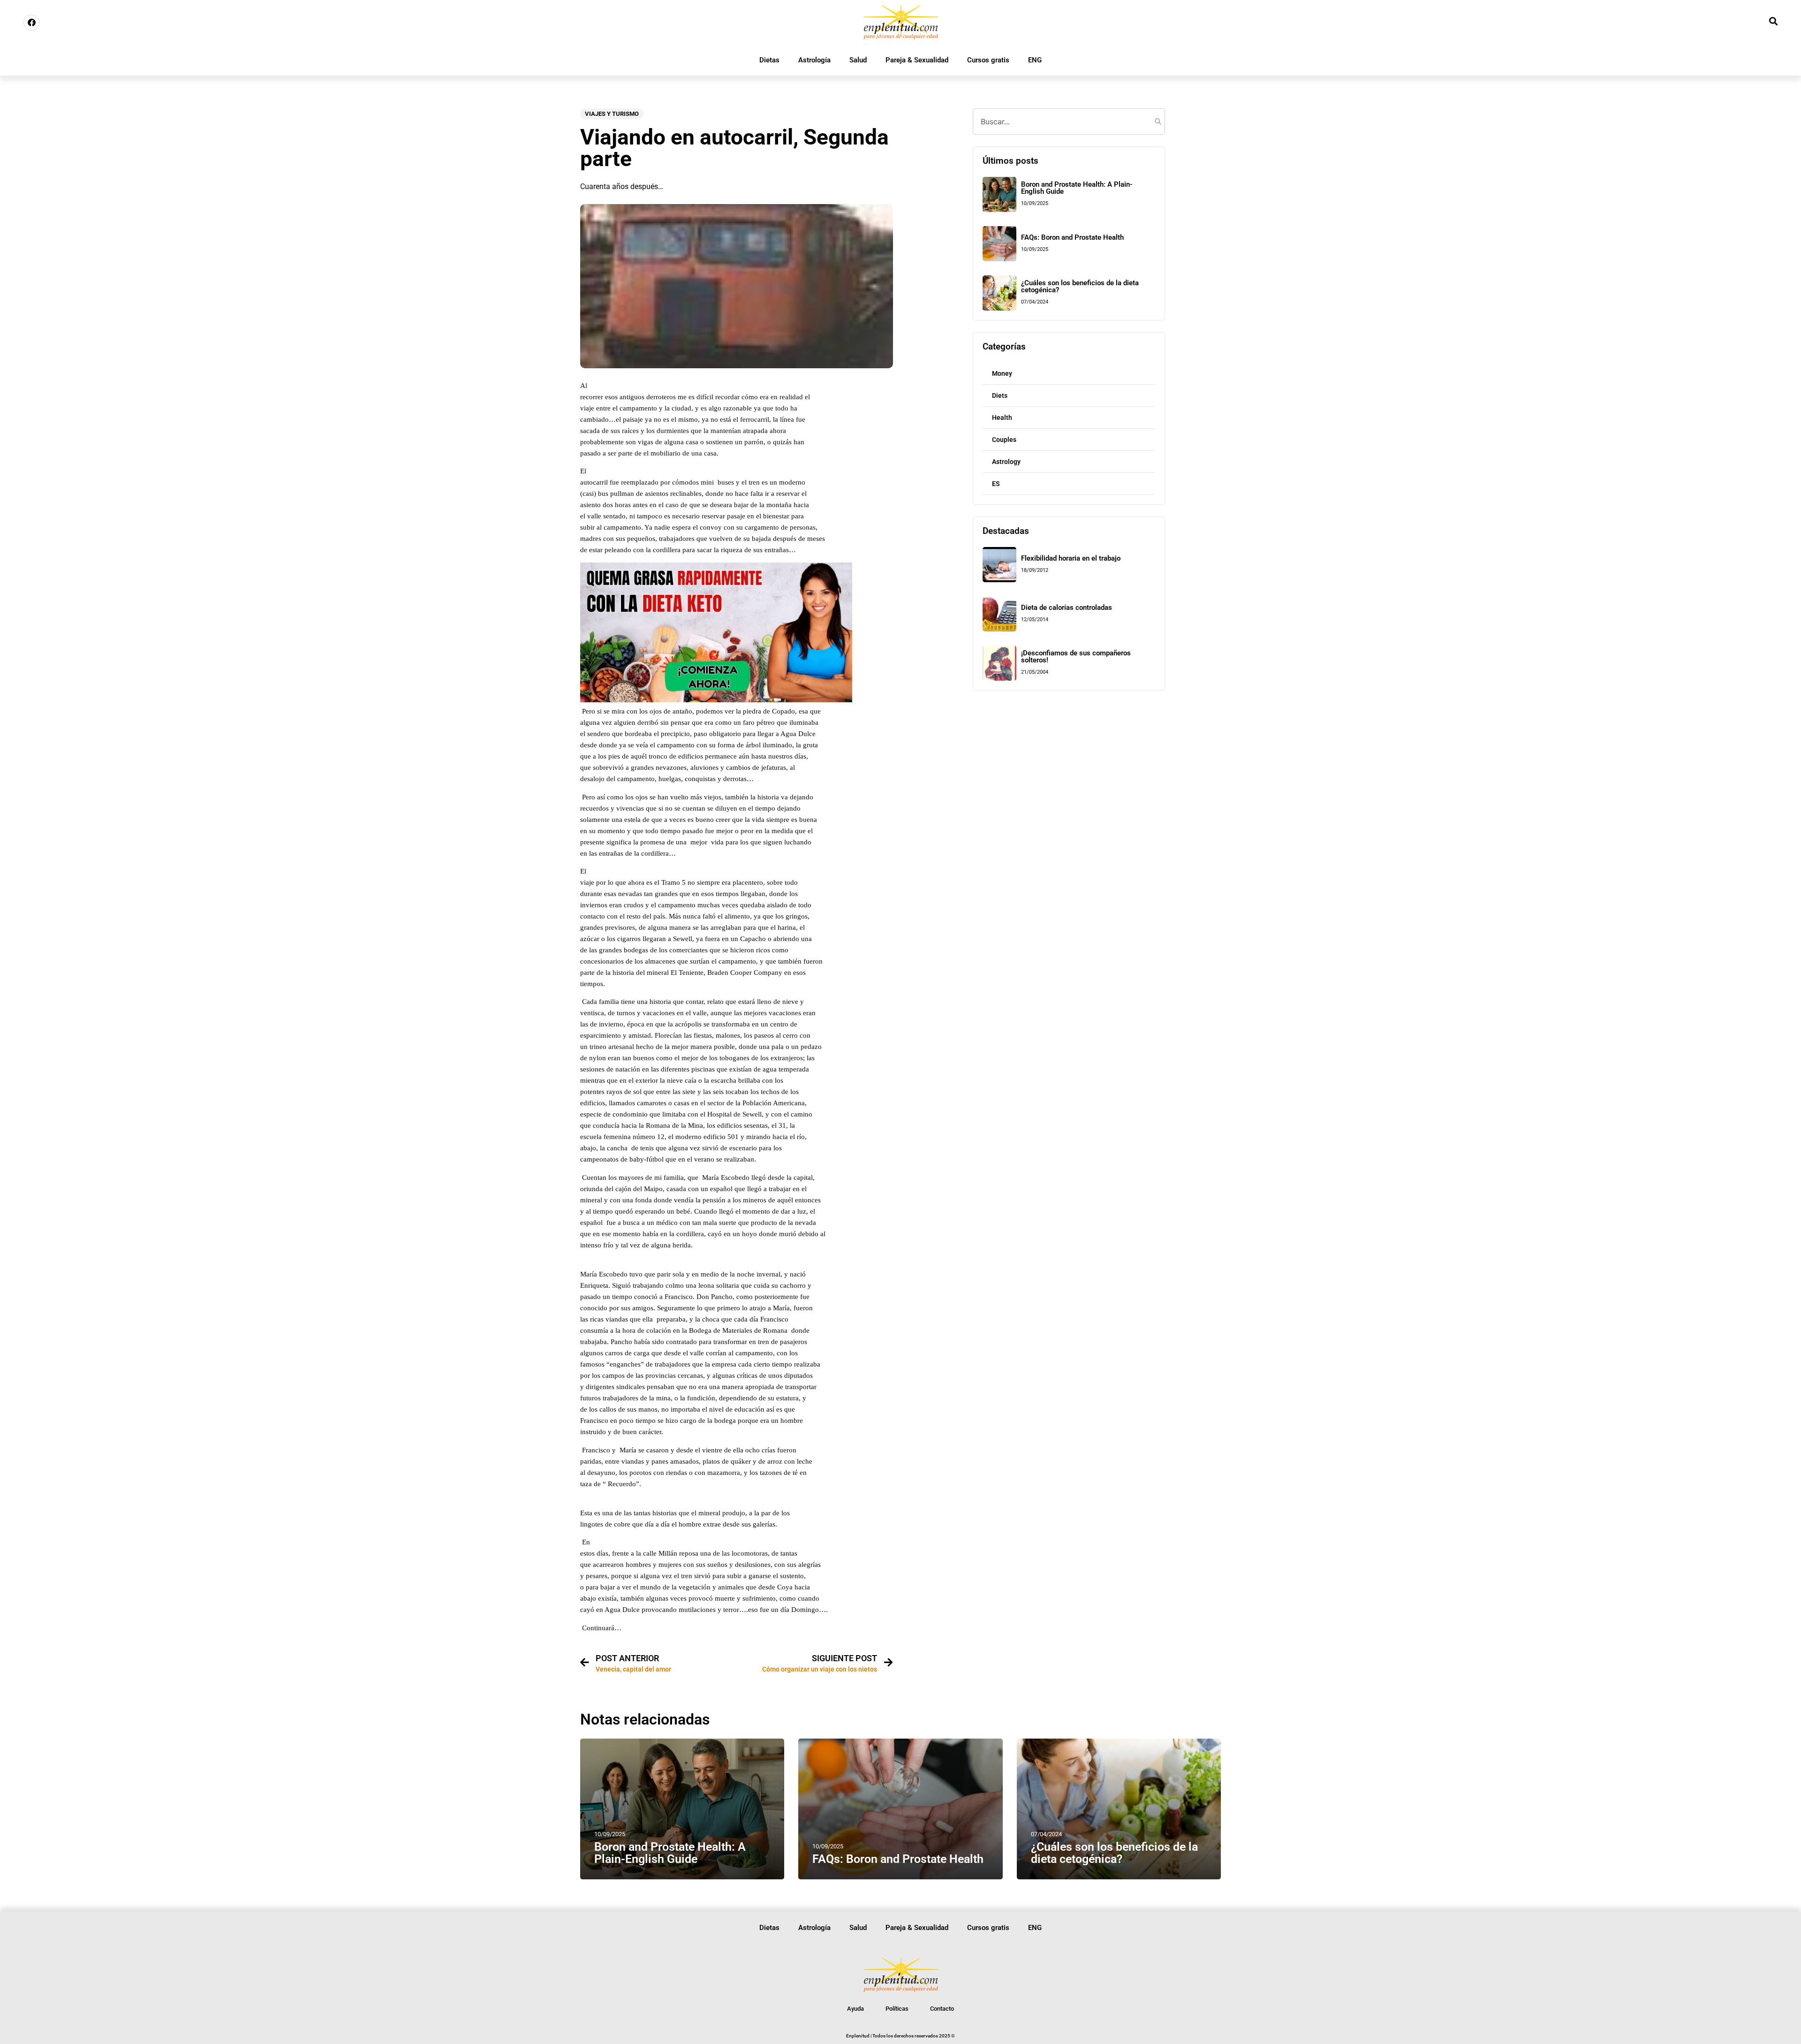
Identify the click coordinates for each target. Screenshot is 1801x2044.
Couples (1004, 440)
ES (996, 484)
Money (1002, 373)
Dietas (769, 60)
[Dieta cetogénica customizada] (716, 700)
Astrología (814, 60)
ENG (1035, 60)
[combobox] (1069, 122)
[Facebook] (31, 23)
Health (1002, 418)
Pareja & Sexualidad (917, 60)
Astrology (1006, 462)
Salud (858, 60)
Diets (1000, 395)
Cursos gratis (988, 60)
